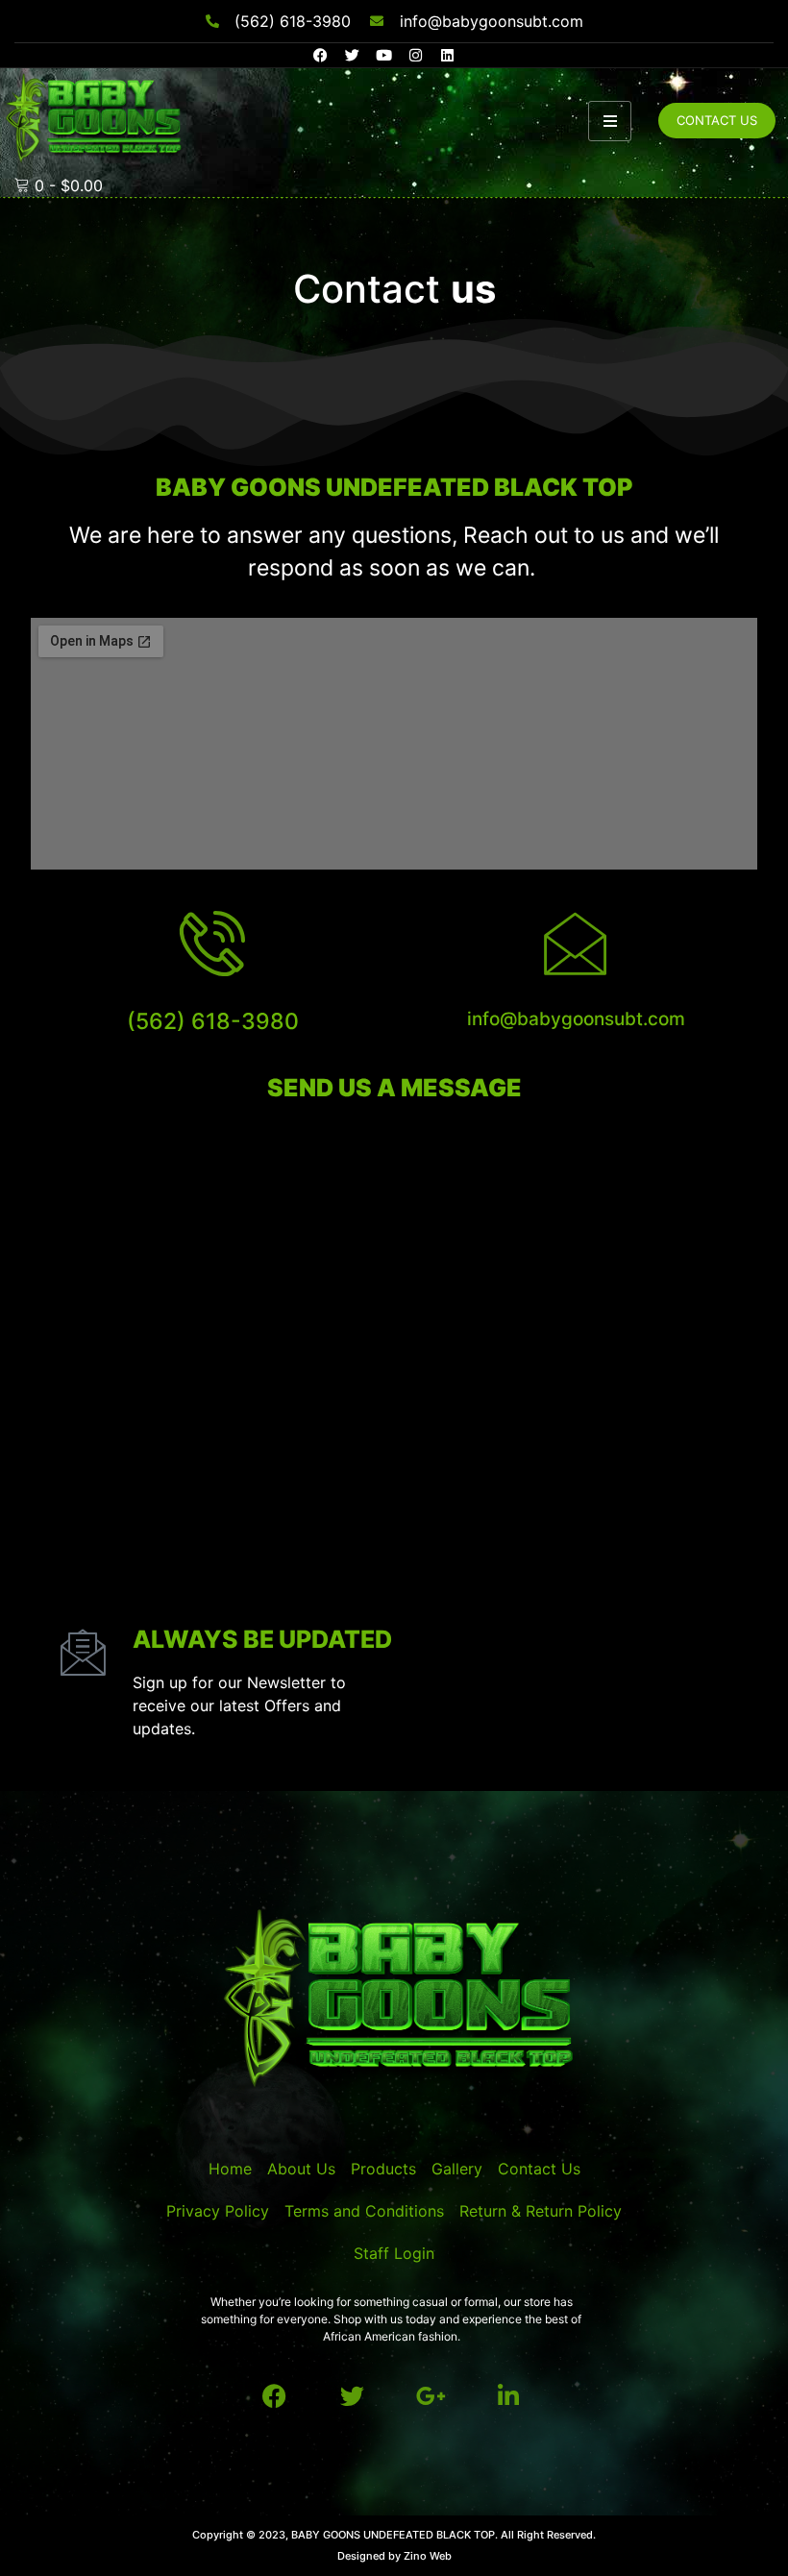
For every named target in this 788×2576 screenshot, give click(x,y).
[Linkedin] (447, 55)
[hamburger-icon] (610, 121)
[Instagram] (416, 55)
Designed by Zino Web (394, 2556)
